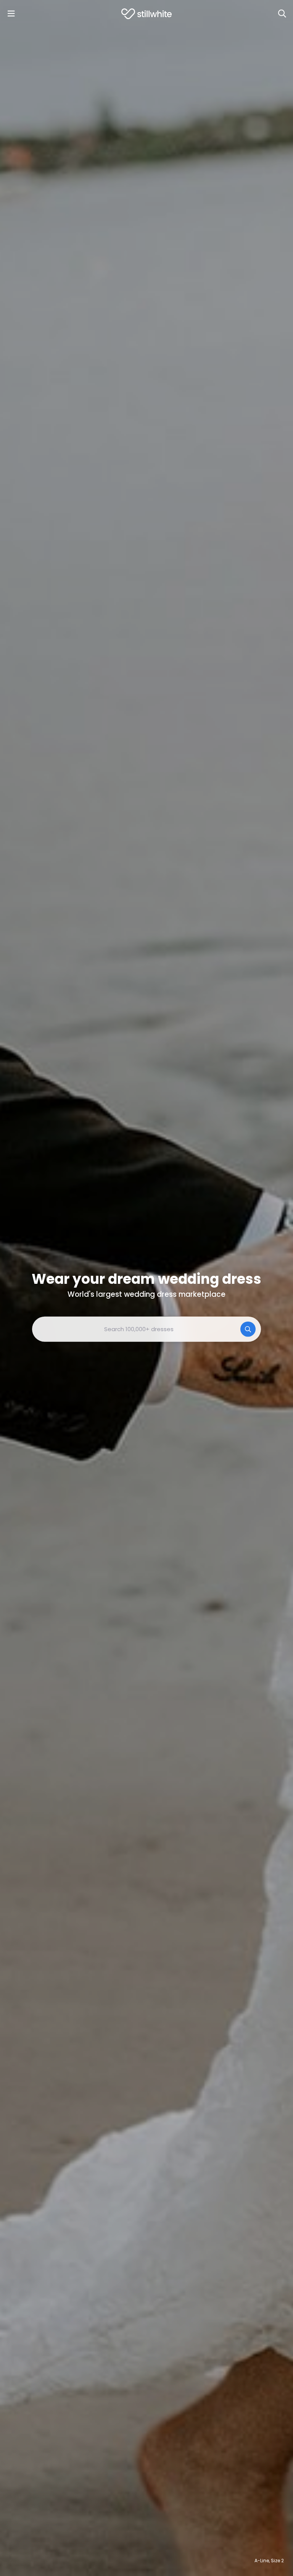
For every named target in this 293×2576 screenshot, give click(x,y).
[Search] (282, 14)
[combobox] (146, 1329)
